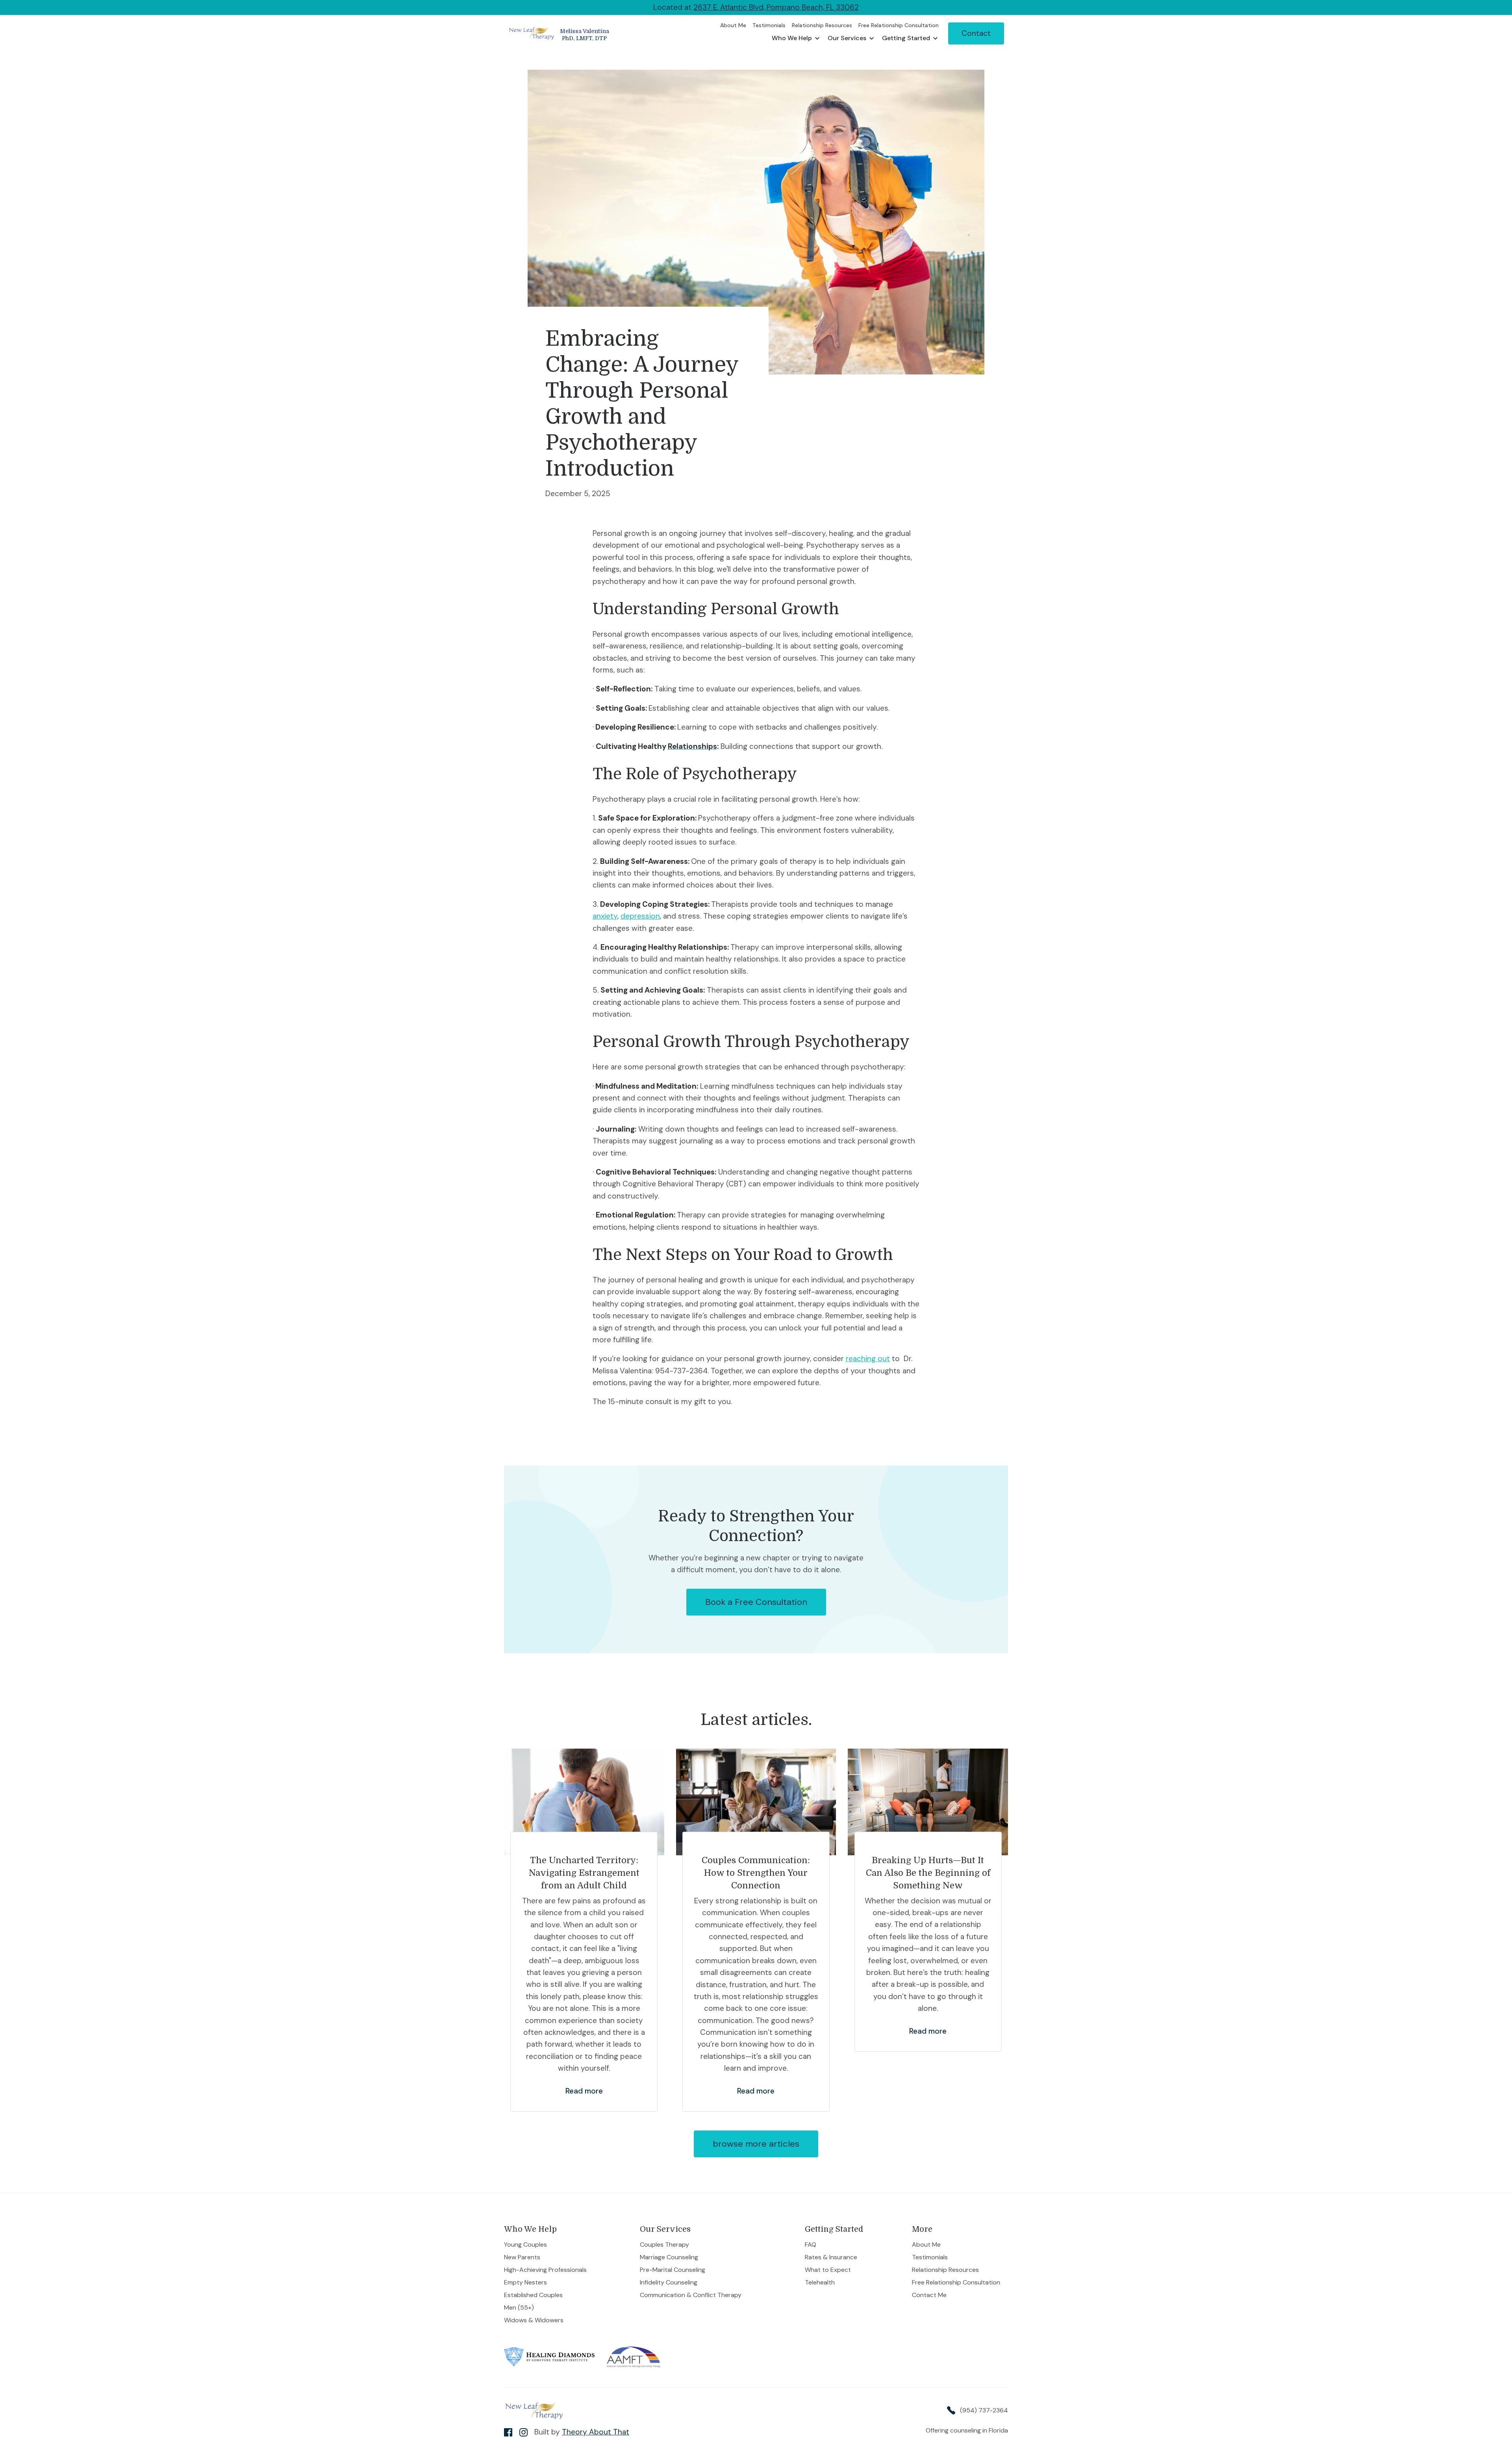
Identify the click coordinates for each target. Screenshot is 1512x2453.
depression (640, 916)
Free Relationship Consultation (956, 2283)
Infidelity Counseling (669, 2283)
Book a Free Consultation (756, 1602)
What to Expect (828, 2270)
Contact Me (929, 2295)
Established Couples (533, 2295)
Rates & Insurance (831, 2257)
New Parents (522, 2257)
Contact (976, 33)
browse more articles (756, 2144)
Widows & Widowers (534, 2320)
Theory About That (596, 2432)
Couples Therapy (664, 2245)
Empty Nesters (525, 2283)
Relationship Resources (945, 2270)
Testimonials (930, 2257)
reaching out (868, 1359)
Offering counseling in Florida (967, 2431)
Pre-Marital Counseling (673, 2270)
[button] (796, 38)
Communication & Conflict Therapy (691, 2295)
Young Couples (525, 2245)
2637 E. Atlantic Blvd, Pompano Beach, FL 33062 (776, 7)
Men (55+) (519, 2308)
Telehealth (820, 2283)
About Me (926, 2245)
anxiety (605, 916)
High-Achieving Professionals (546, 2270)
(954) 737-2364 (984, 2410)
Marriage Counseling (669, 2257)
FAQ (811, 2245)
